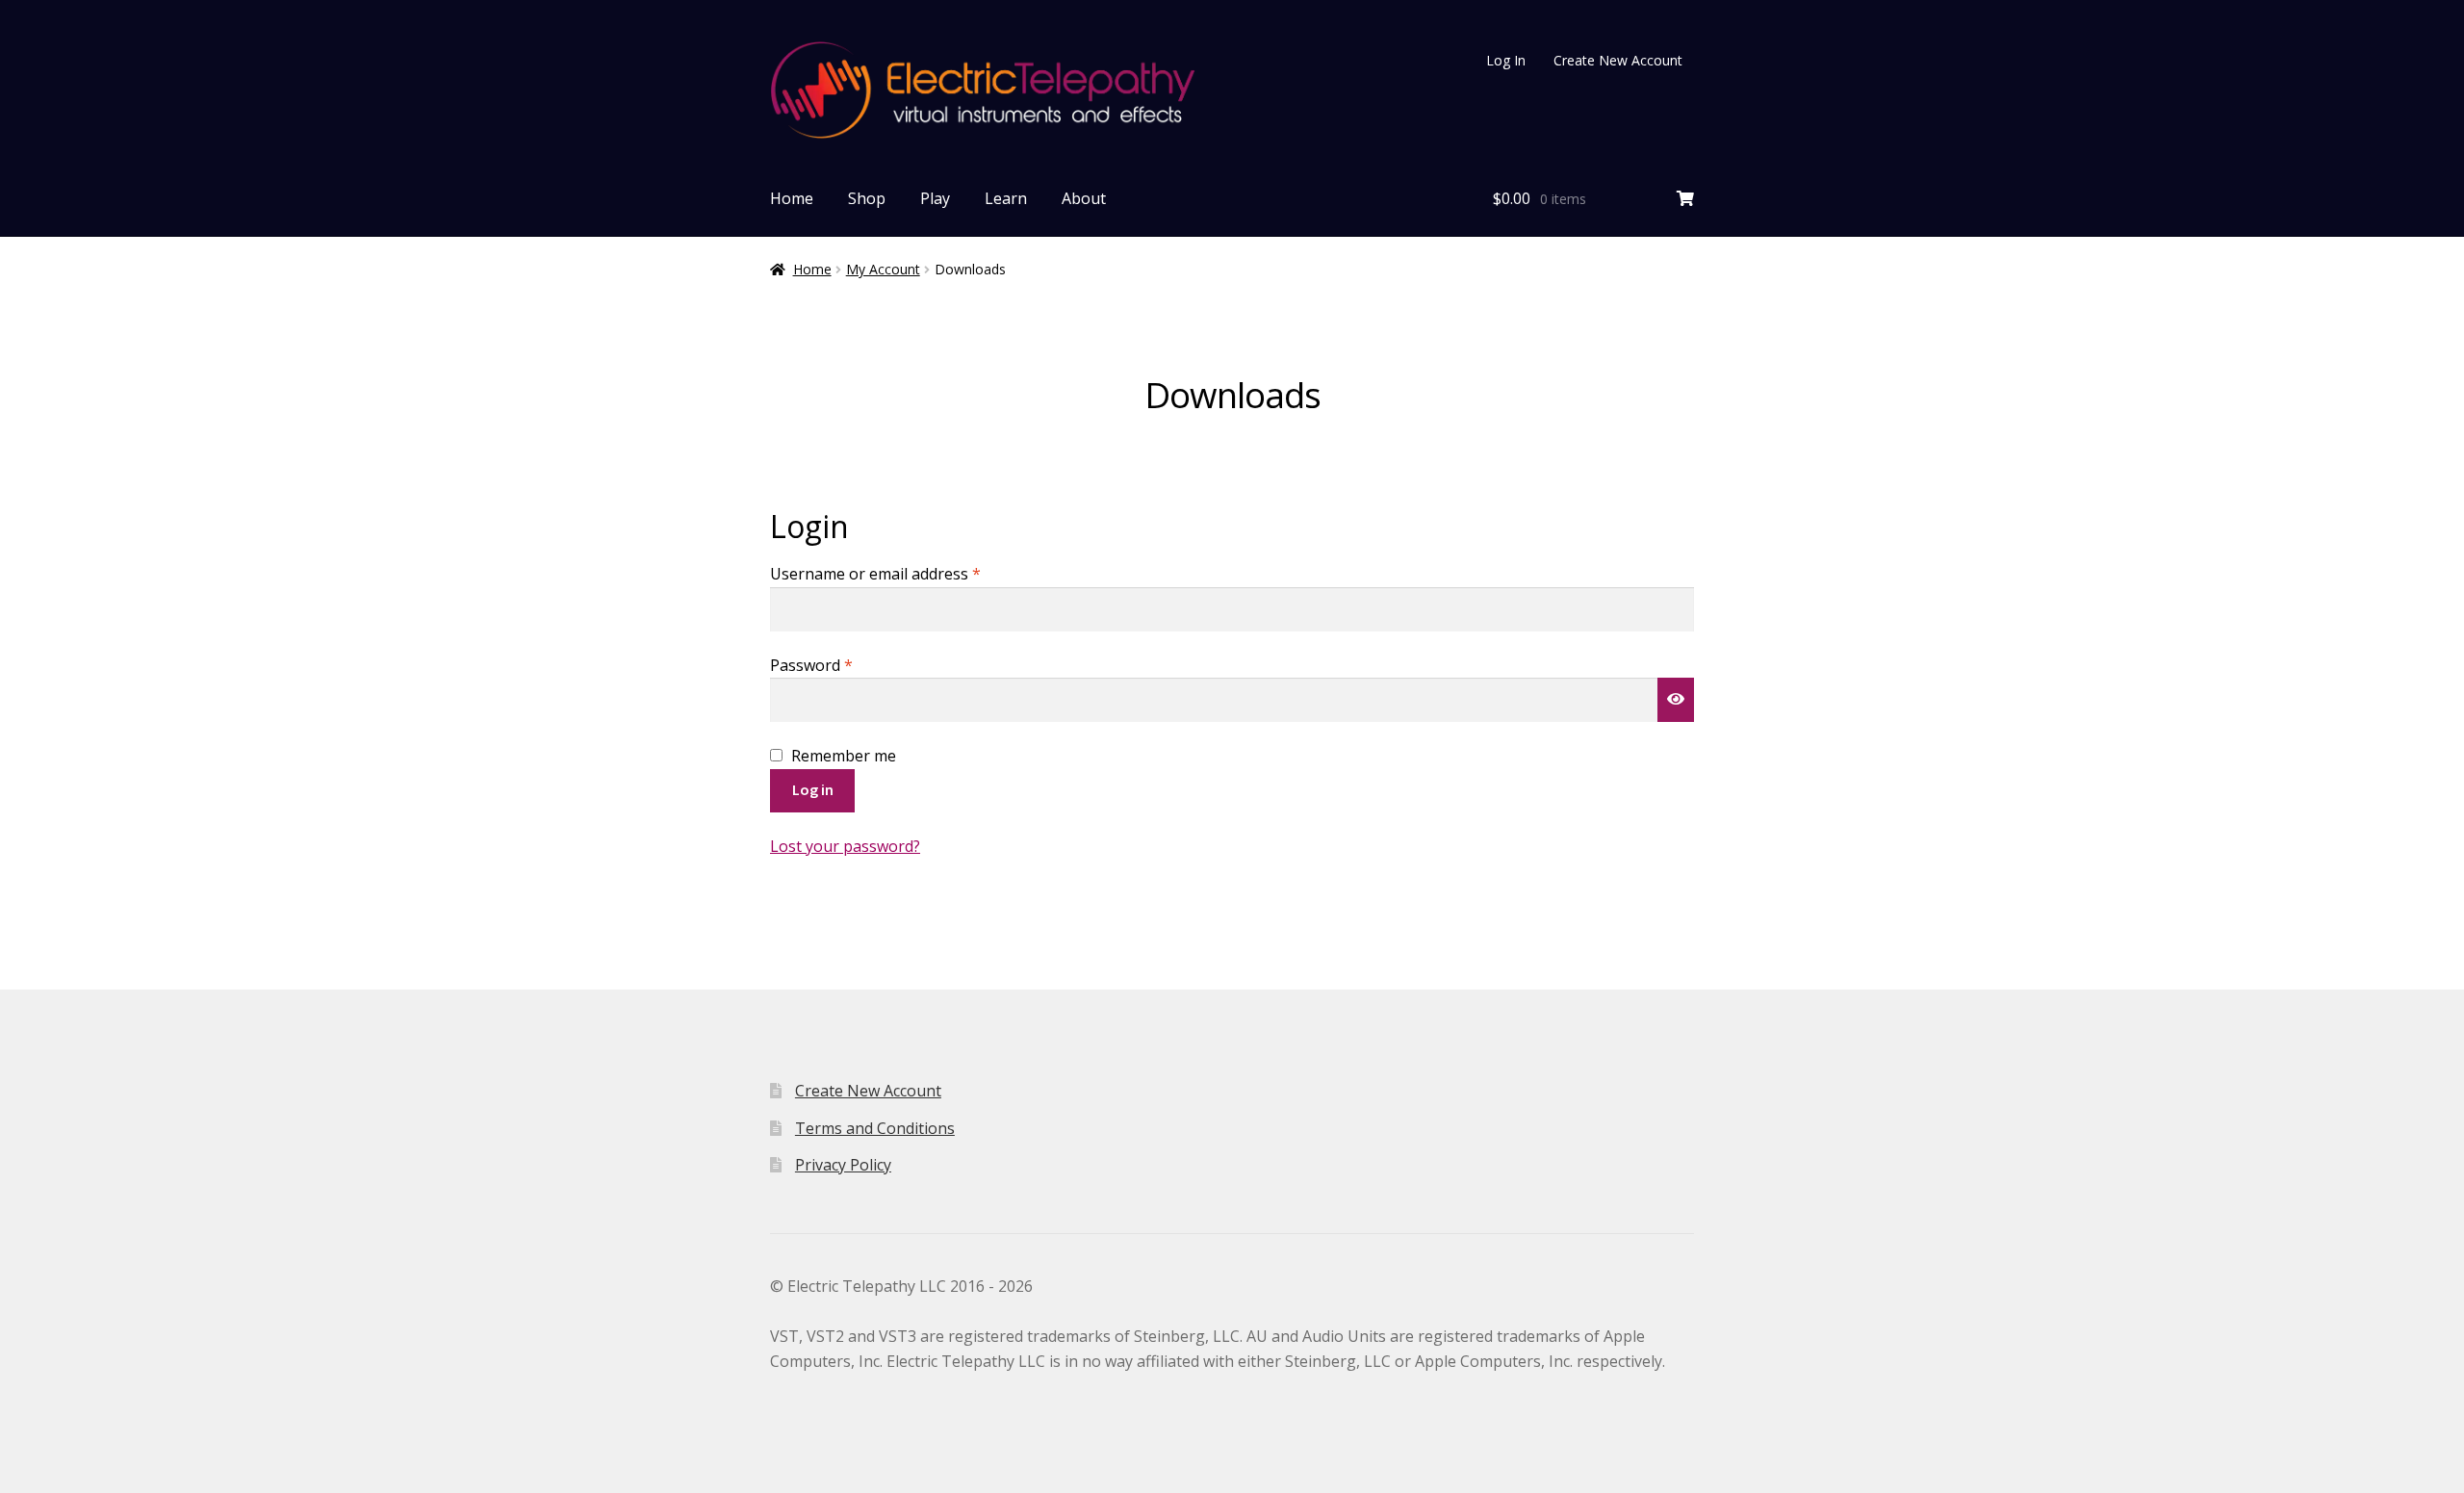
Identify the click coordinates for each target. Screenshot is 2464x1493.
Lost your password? (845, 846)
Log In (1506, 60)
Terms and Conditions (875, 1128)
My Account (883, 269)
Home (792, 198)
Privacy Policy (843, 1165)
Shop (867, 198)
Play (935, 198)
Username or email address (907, 573)
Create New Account (1618, 60)
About (1084, 198)
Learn (1006, 198)
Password (843, 665)
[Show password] (1676, 700)
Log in (813, 789)
